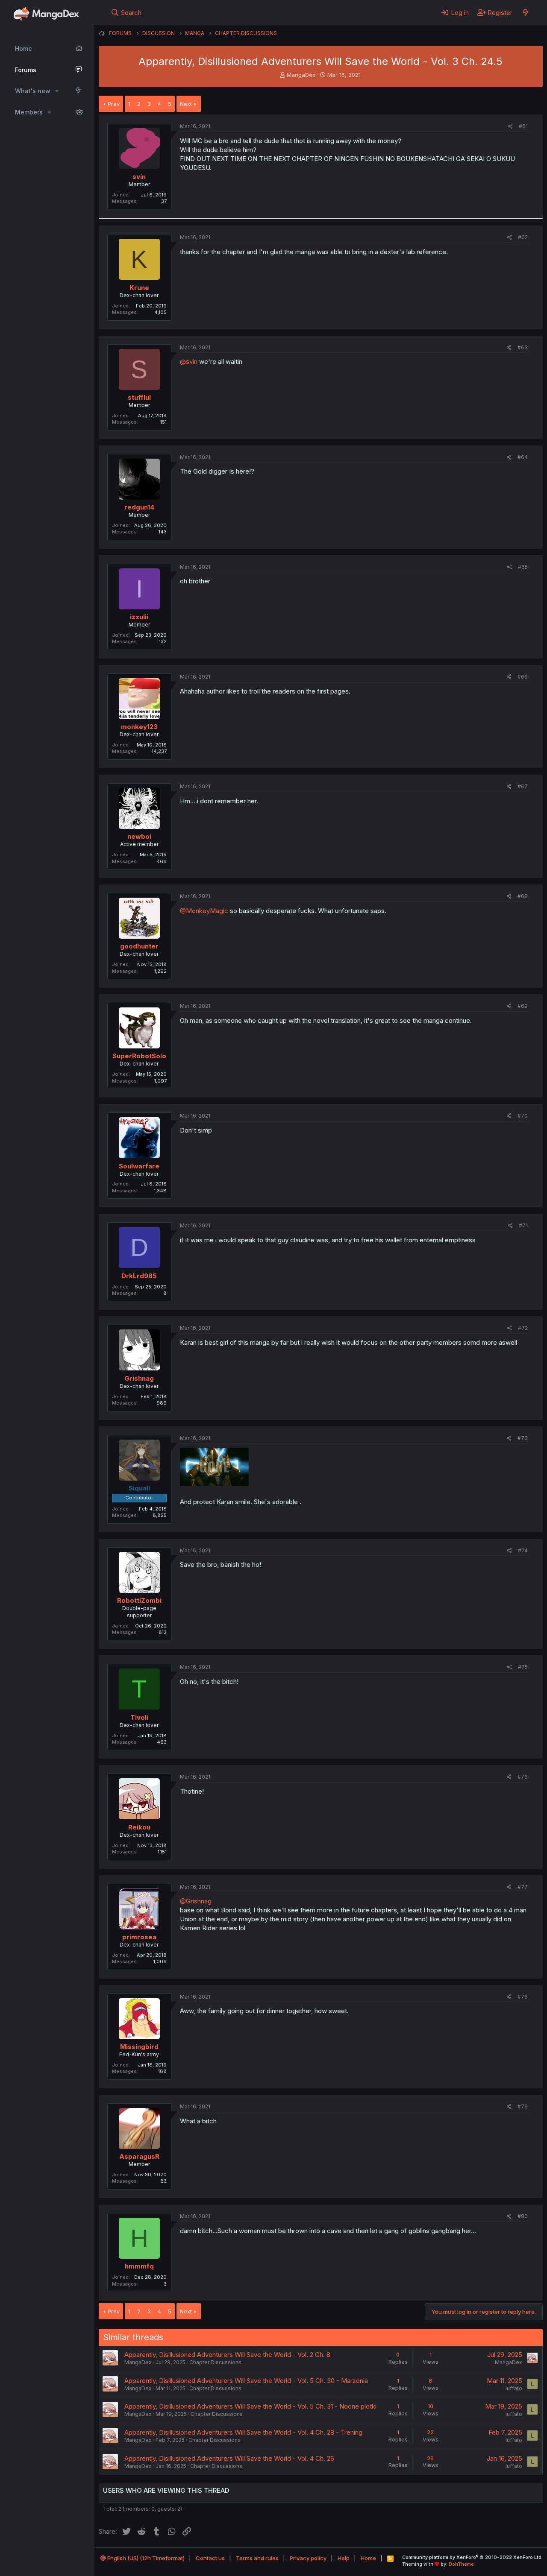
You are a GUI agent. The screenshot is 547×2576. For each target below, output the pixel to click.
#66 (523, 677)
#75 (523, 1667)
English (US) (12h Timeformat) (145, 2558)
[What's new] (525, 12)
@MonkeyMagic (204, 911)
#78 (523, 1997)
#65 (523, 567)
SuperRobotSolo (139, 1056)
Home (24, 48)
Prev (114, 104)
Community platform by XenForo (472, 2557)
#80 (523, 2216)
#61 (523, 126)
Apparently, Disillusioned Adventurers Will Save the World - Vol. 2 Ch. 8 (227, 2355)
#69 (523, 1006)
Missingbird (139, 2047)
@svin (189, 362)
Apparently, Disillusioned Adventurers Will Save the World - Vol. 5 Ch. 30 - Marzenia (246, 2381)
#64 (523, 457)
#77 (523, 1887)
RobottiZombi (139, 1600)
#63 (523, 347)
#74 (523, 1550)
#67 (523, 786)
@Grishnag (196, 1901)
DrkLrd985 (139, 1276)
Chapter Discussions (215, 2362)
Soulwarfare (139, 1166)
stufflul (139, 397)
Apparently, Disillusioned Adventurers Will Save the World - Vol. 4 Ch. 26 (229, 2458)
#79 (523, 2106)
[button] (57, 91)
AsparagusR (139, 2156)
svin (139, 177)
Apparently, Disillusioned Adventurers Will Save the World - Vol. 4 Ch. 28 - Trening (243, 2432)
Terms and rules (257, 2558)
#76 (523, 1777)
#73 (523, 1438)
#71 (523, 1225)
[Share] (510, 127)
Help (344, 2558)
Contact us (210, 2558)
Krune (139, 288)
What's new (33, 91)
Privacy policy (308, 2558)
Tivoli (139, 1717)
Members (29, 112)
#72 (523, 1328)
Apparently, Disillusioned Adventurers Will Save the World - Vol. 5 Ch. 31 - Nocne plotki (250, 2406)
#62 (523, 237)
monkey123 (139, 727)
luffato (514, 2388)
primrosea (139, 1937)
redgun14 (139, 507)
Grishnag (139, 1378)
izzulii (139, 617)
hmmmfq (139, 2266)
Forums (26, 70)
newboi (139, 836)
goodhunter (139, 946)
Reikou (139, 1827)
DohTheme (461, 2564)
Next (186, 104)
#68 (523, 896)
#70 (523, 1116)
